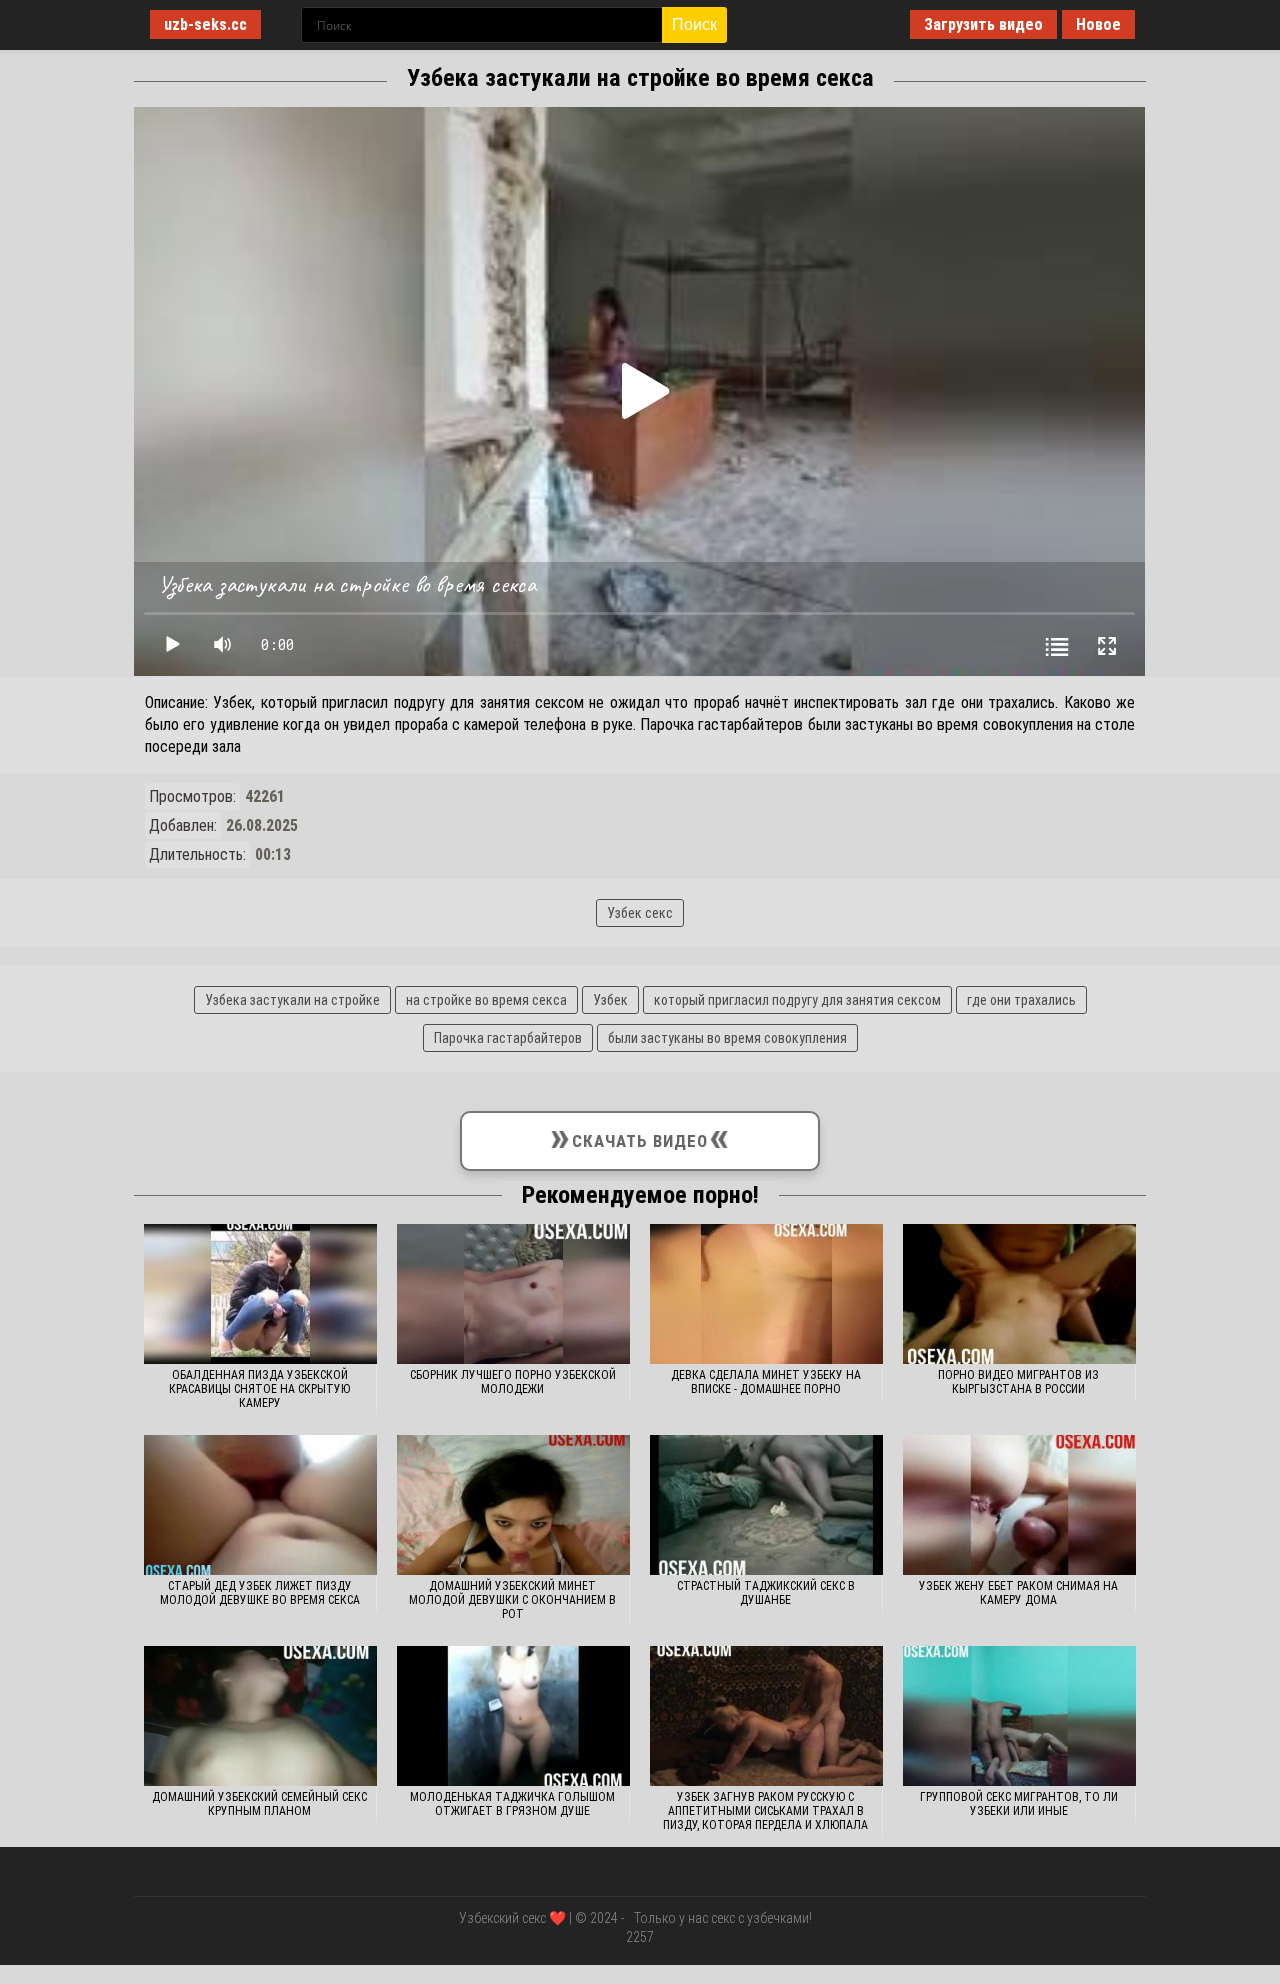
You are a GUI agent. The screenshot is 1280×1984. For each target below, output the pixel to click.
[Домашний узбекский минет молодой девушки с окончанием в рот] (513, 1505)
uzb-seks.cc (205, 24)
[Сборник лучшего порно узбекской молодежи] (513, 1294)
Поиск (694, 24)
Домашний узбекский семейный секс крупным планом (259, 1804)
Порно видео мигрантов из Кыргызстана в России (1018, 1382)
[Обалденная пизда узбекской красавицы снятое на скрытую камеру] (260, 1294)
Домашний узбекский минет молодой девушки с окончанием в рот (512, 1600)
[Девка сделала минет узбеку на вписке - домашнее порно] (766, 1294)
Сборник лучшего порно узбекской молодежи (513, 1382)
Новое (1098, 24)
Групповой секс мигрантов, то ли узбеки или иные (1019, 1804)
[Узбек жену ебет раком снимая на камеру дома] (1019, 1505)
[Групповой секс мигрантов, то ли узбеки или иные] (1019, 1716)
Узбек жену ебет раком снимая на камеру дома (1018, 1593)
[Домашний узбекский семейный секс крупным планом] (260, 1716)
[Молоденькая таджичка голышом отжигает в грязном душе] (513, 1716)
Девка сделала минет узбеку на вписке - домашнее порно (766, 1382)
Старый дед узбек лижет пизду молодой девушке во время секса (260, 1593)
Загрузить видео (983, 24)
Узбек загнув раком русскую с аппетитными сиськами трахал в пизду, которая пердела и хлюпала (765, 1811)
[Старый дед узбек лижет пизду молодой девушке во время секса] (260, 1505)
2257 (640, 1937)
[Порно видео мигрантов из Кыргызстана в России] (1019, 1294)
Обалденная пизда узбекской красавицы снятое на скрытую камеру (259, 1389)
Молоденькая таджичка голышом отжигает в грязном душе (512, 1804)
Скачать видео (640, 1136)
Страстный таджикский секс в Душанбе (766, 1593)
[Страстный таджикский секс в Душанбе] (766, 1505)
